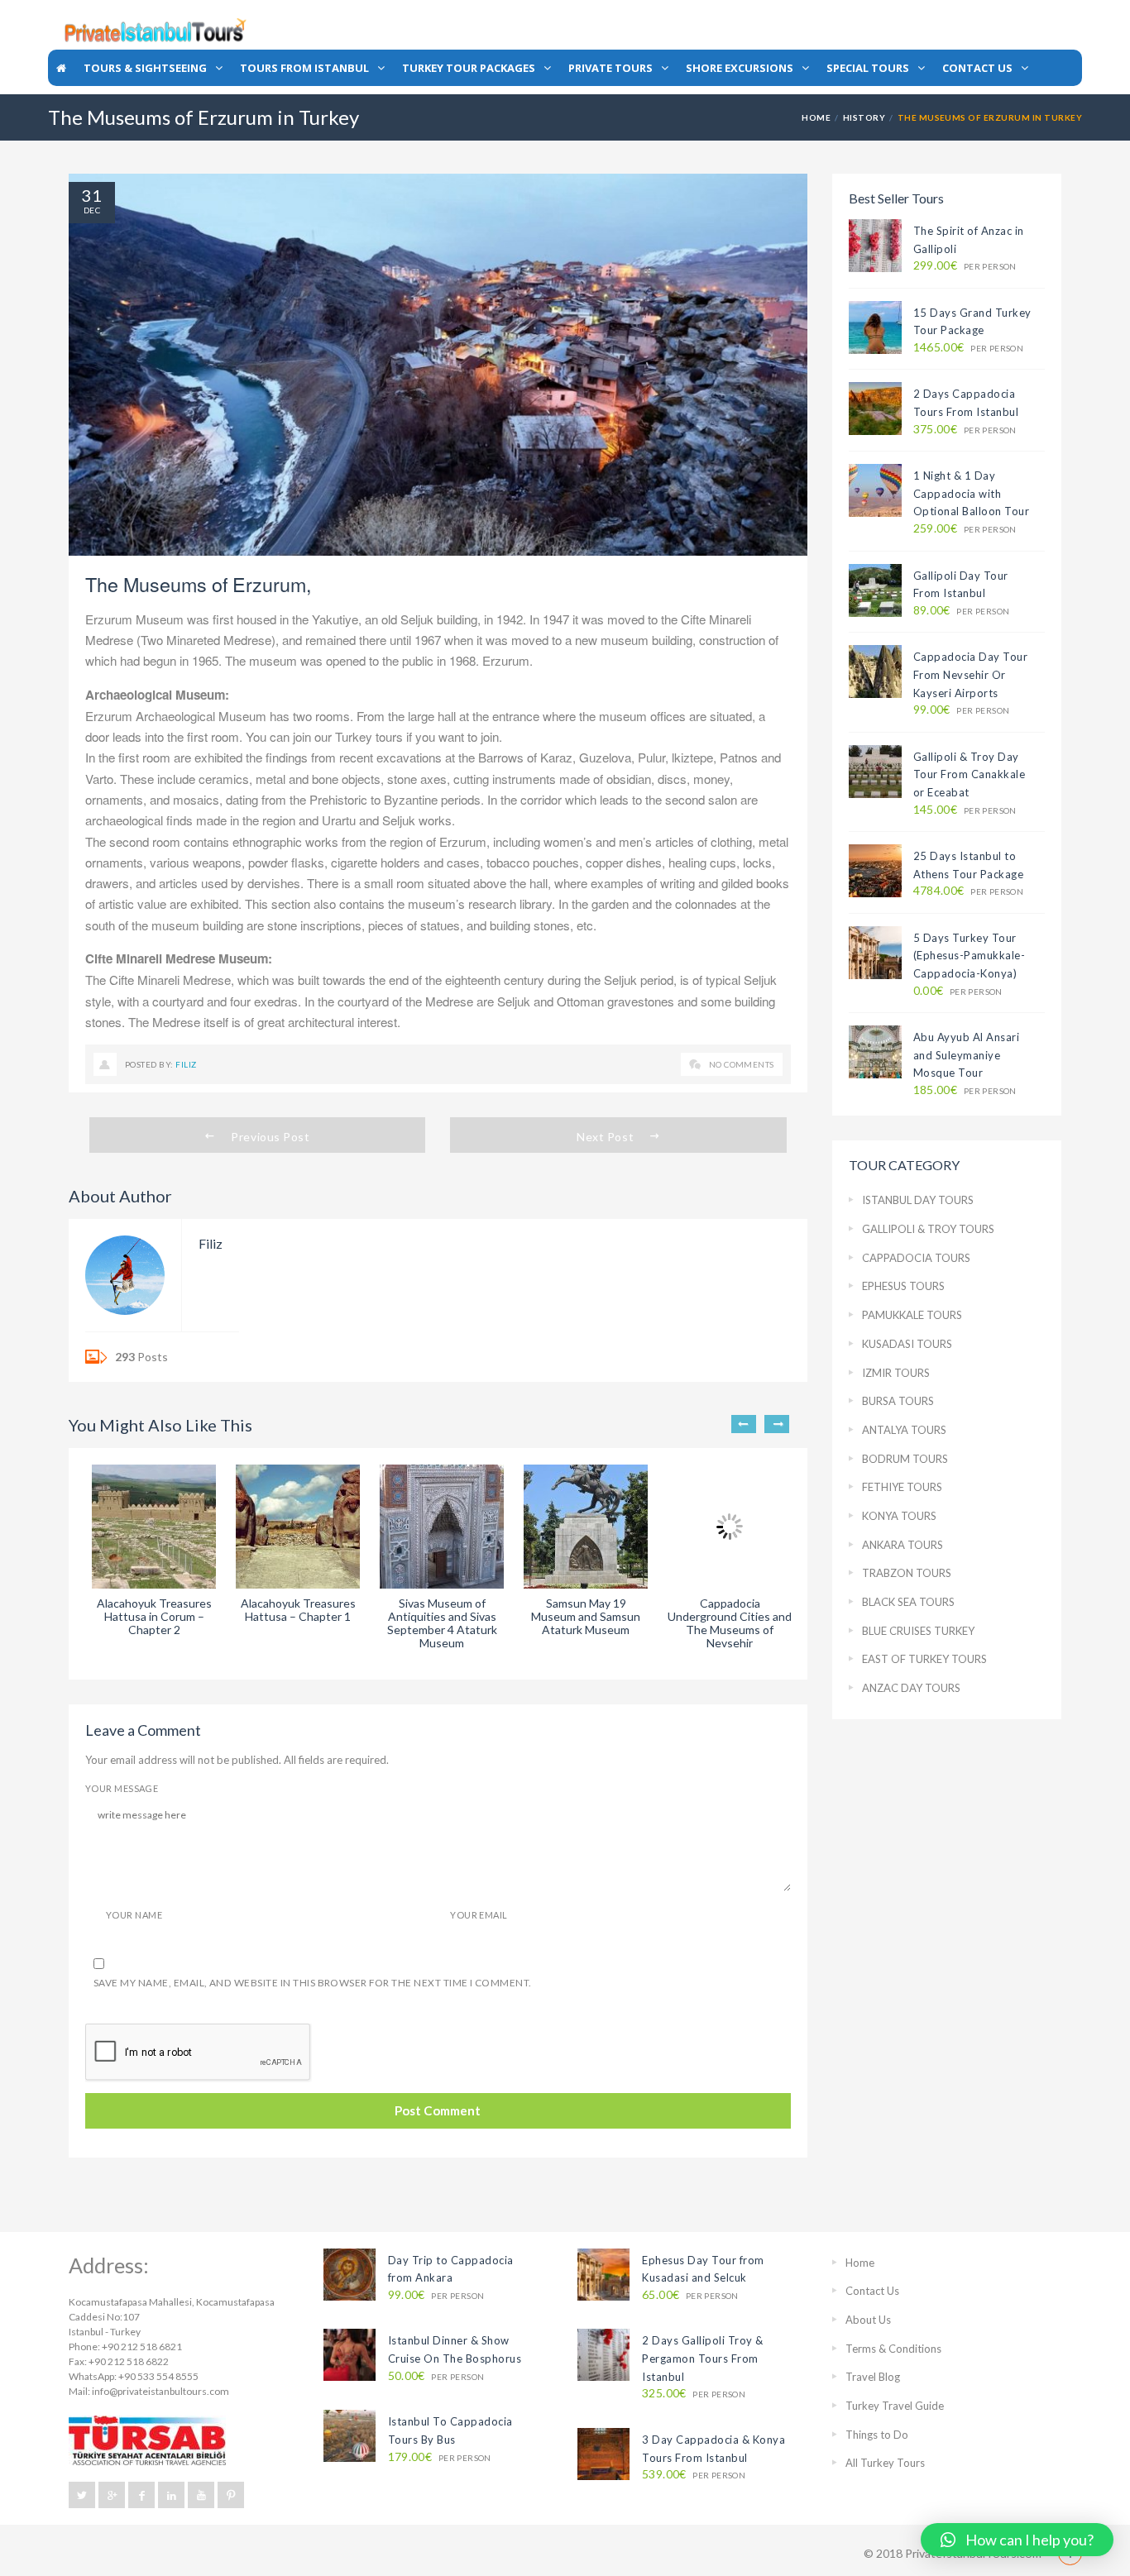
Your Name (134, 1915)
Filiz (186, 1064)
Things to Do (877, 2435)
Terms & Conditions (893, 2349)
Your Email (479, 1915)
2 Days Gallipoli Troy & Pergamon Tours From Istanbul (703, 2358)
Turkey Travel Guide (895, 2406)
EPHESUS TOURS (903, 1286)
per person (965, 266)
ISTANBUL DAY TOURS (918, 1200)
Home (816, 117)
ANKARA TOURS (903, 1545)
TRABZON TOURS (907, 1573)
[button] (1017, 2540)
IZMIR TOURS (896, 1373)
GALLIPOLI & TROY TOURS (928, 1229)
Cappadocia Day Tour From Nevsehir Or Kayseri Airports (971, 674)
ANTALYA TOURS (904, 1430)
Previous (744, 1424)
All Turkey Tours (885, 2463)
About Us (868, 2320)
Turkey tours (369, 736)
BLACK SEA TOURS (908, 1602)
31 (92, 195)
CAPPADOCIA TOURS (916, 1258)
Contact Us (872, 2291)
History (864, 117)
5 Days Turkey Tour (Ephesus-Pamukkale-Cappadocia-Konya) (970, 956)
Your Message (122, 1788)
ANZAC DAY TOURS (911, 1688)
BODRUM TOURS (905, 1459)
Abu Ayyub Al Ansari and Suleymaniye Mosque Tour (967, 1055)
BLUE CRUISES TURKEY (918, 1631)
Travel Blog (873, 2377)
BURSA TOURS (898, 1401)
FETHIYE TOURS (902, 1487)
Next (777, 1424)
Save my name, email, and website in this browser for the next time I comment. (313, 1983)
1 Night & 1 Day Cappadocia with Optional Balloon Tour (972, 493)
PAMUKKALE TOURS (912, 1315)
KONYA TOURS (899, 1516)
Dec (92, 210)
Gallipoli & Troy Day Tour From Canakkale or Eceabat (970, 774)
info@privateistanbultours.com (160, 2391)
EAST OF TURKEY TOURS (924, 1659)
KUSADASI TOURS (907, 1344)
